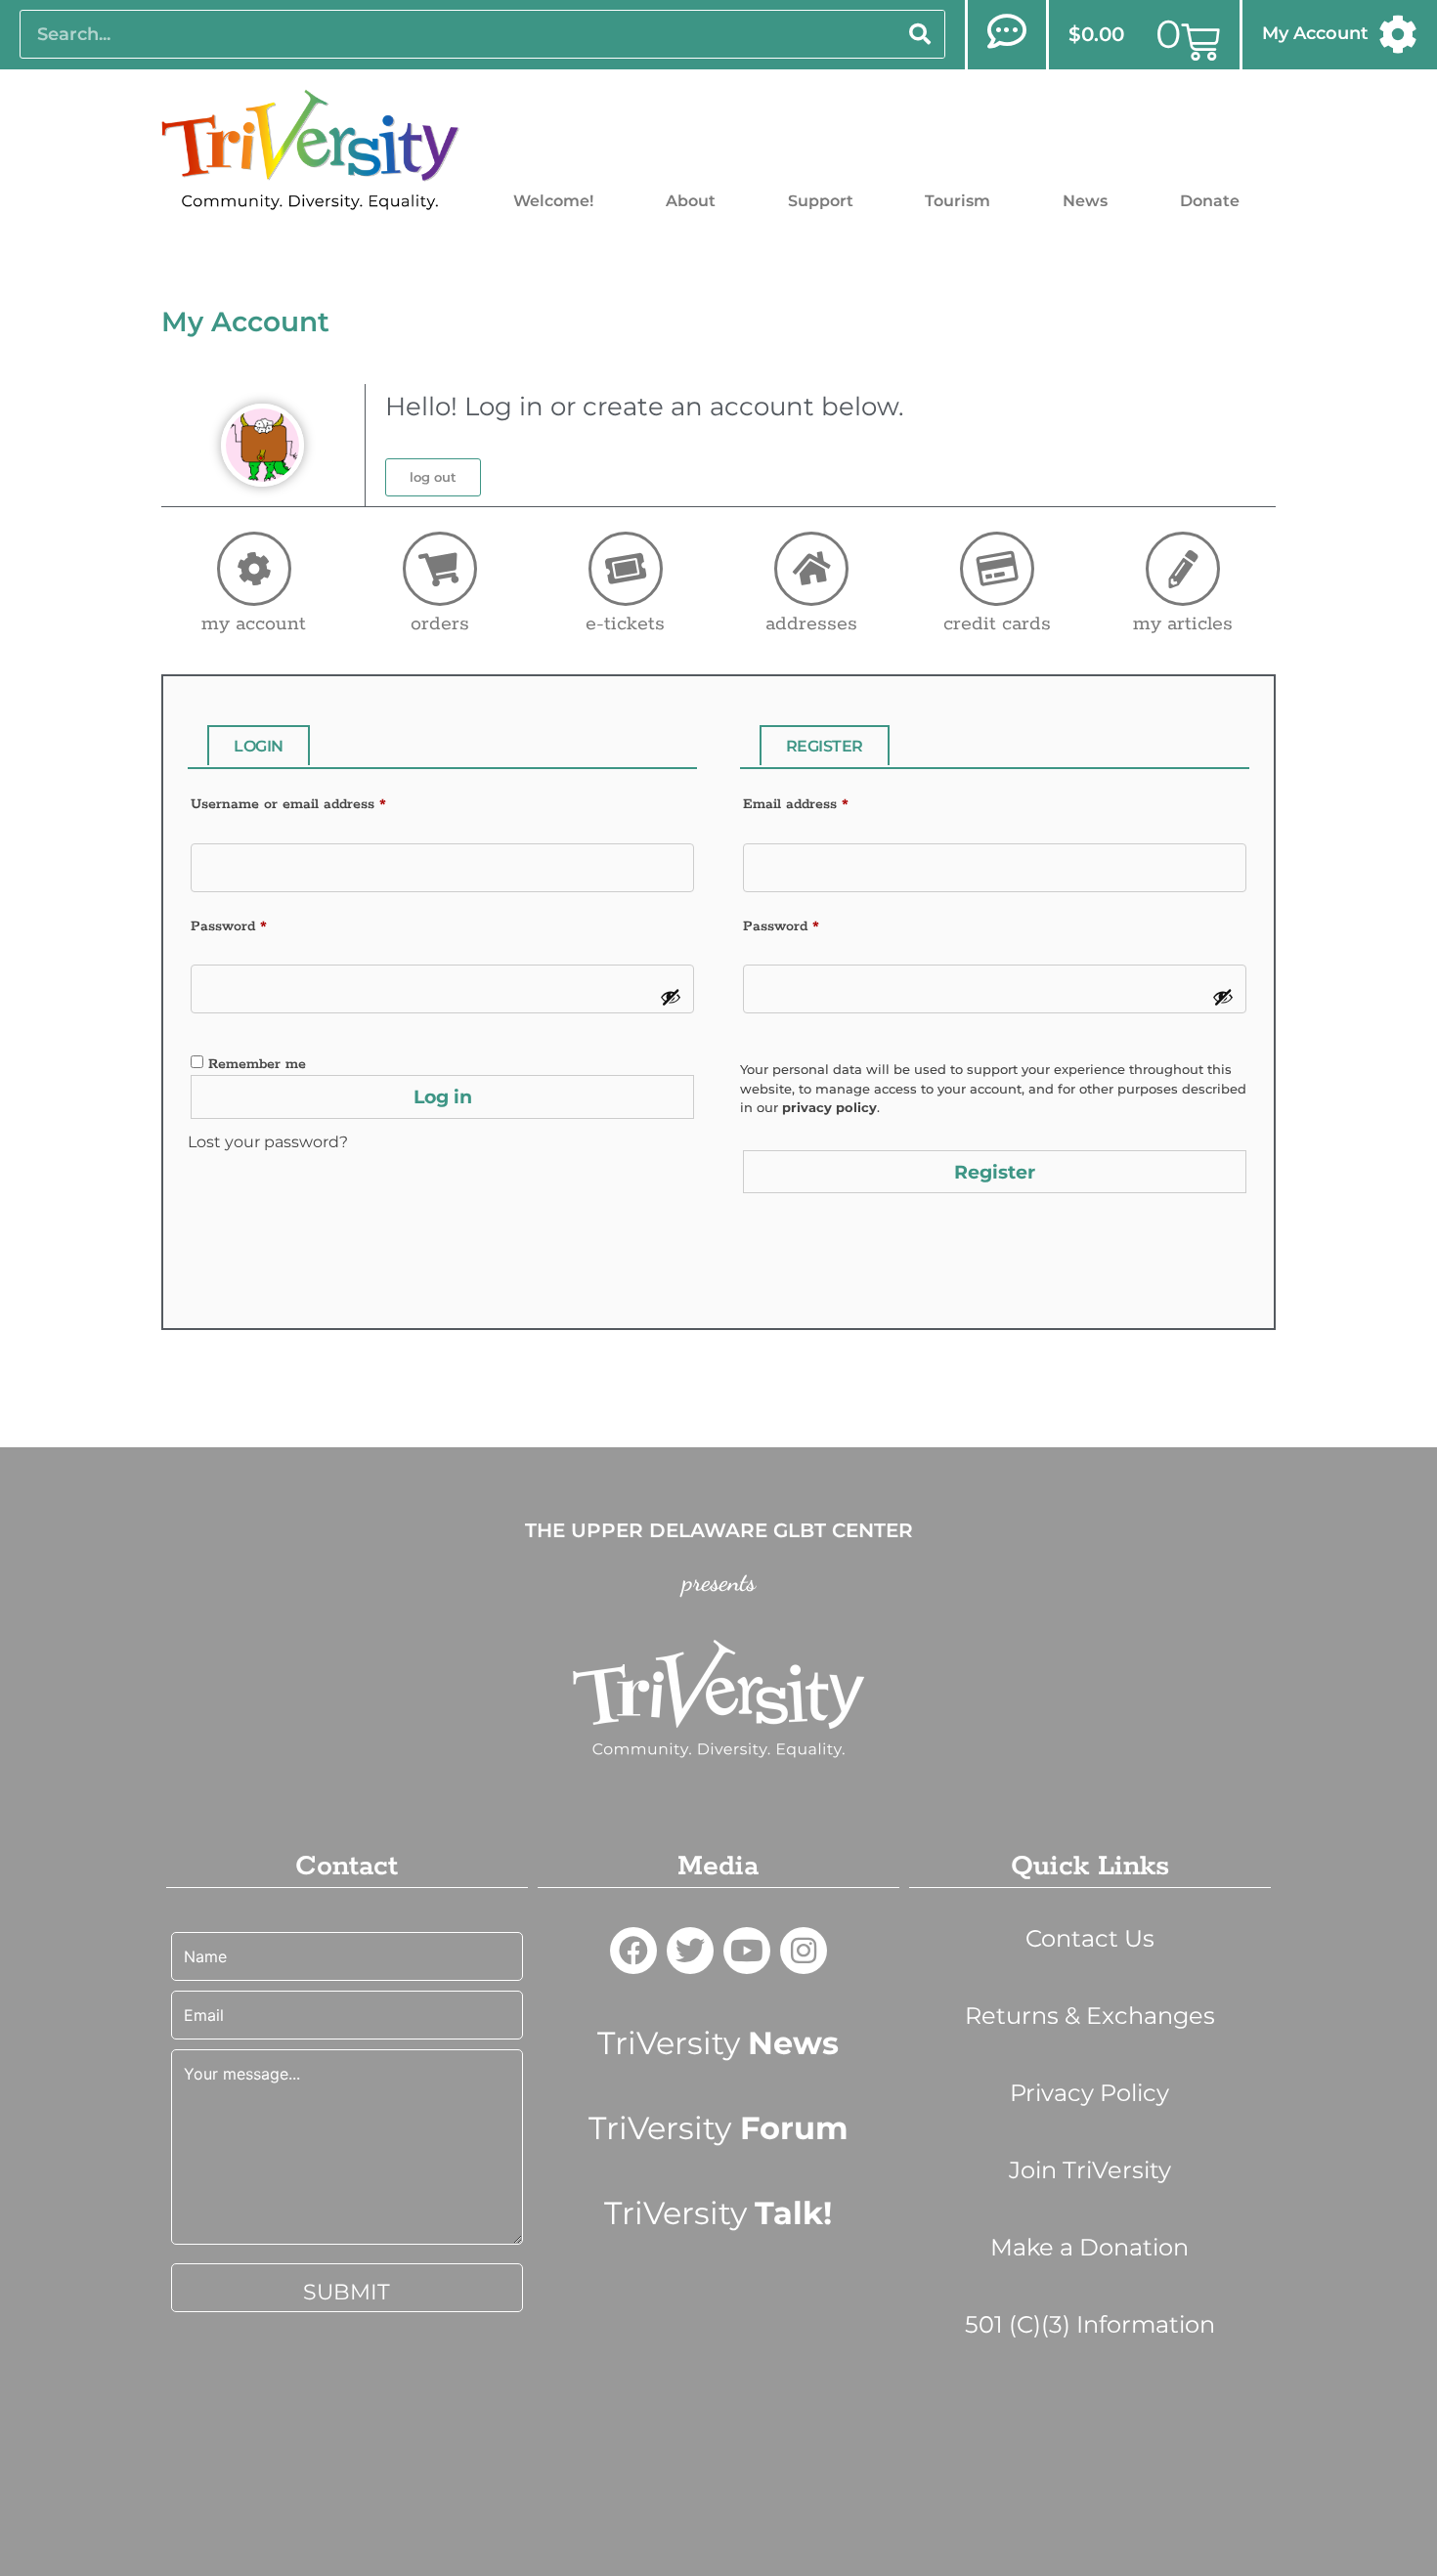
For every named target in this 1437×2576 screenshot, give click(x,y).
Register (995, 1172)
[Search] (920, 34)
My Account (1315, 33)
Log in (443, 1097)
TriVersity (718, 2043)
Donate (1210, 201)
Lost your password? (268, 1142)
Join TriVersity (1090, 2170)
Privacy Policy (1089, 2093)
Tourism (958, 201)
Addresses (811, 624)
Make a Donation (1089, 2247)
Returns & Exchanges (1090, 2016)
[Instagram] (804, 1951)
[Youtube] (747, 1951)
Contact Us (1090, 1938)
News (1085, 201)
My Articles (1183, 624)
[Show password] (671, 997)
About (691, 201)
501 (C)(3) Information (1090, 2324)
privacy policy (829, 1107)
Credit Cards (997, 624)
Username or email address (288, 804)
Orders (440, 624)
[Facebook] (633, 1951)
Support (821, 201)
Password (229, 926)
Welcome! (553, 201)
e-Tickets (625, 624)
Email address (796, 804)
